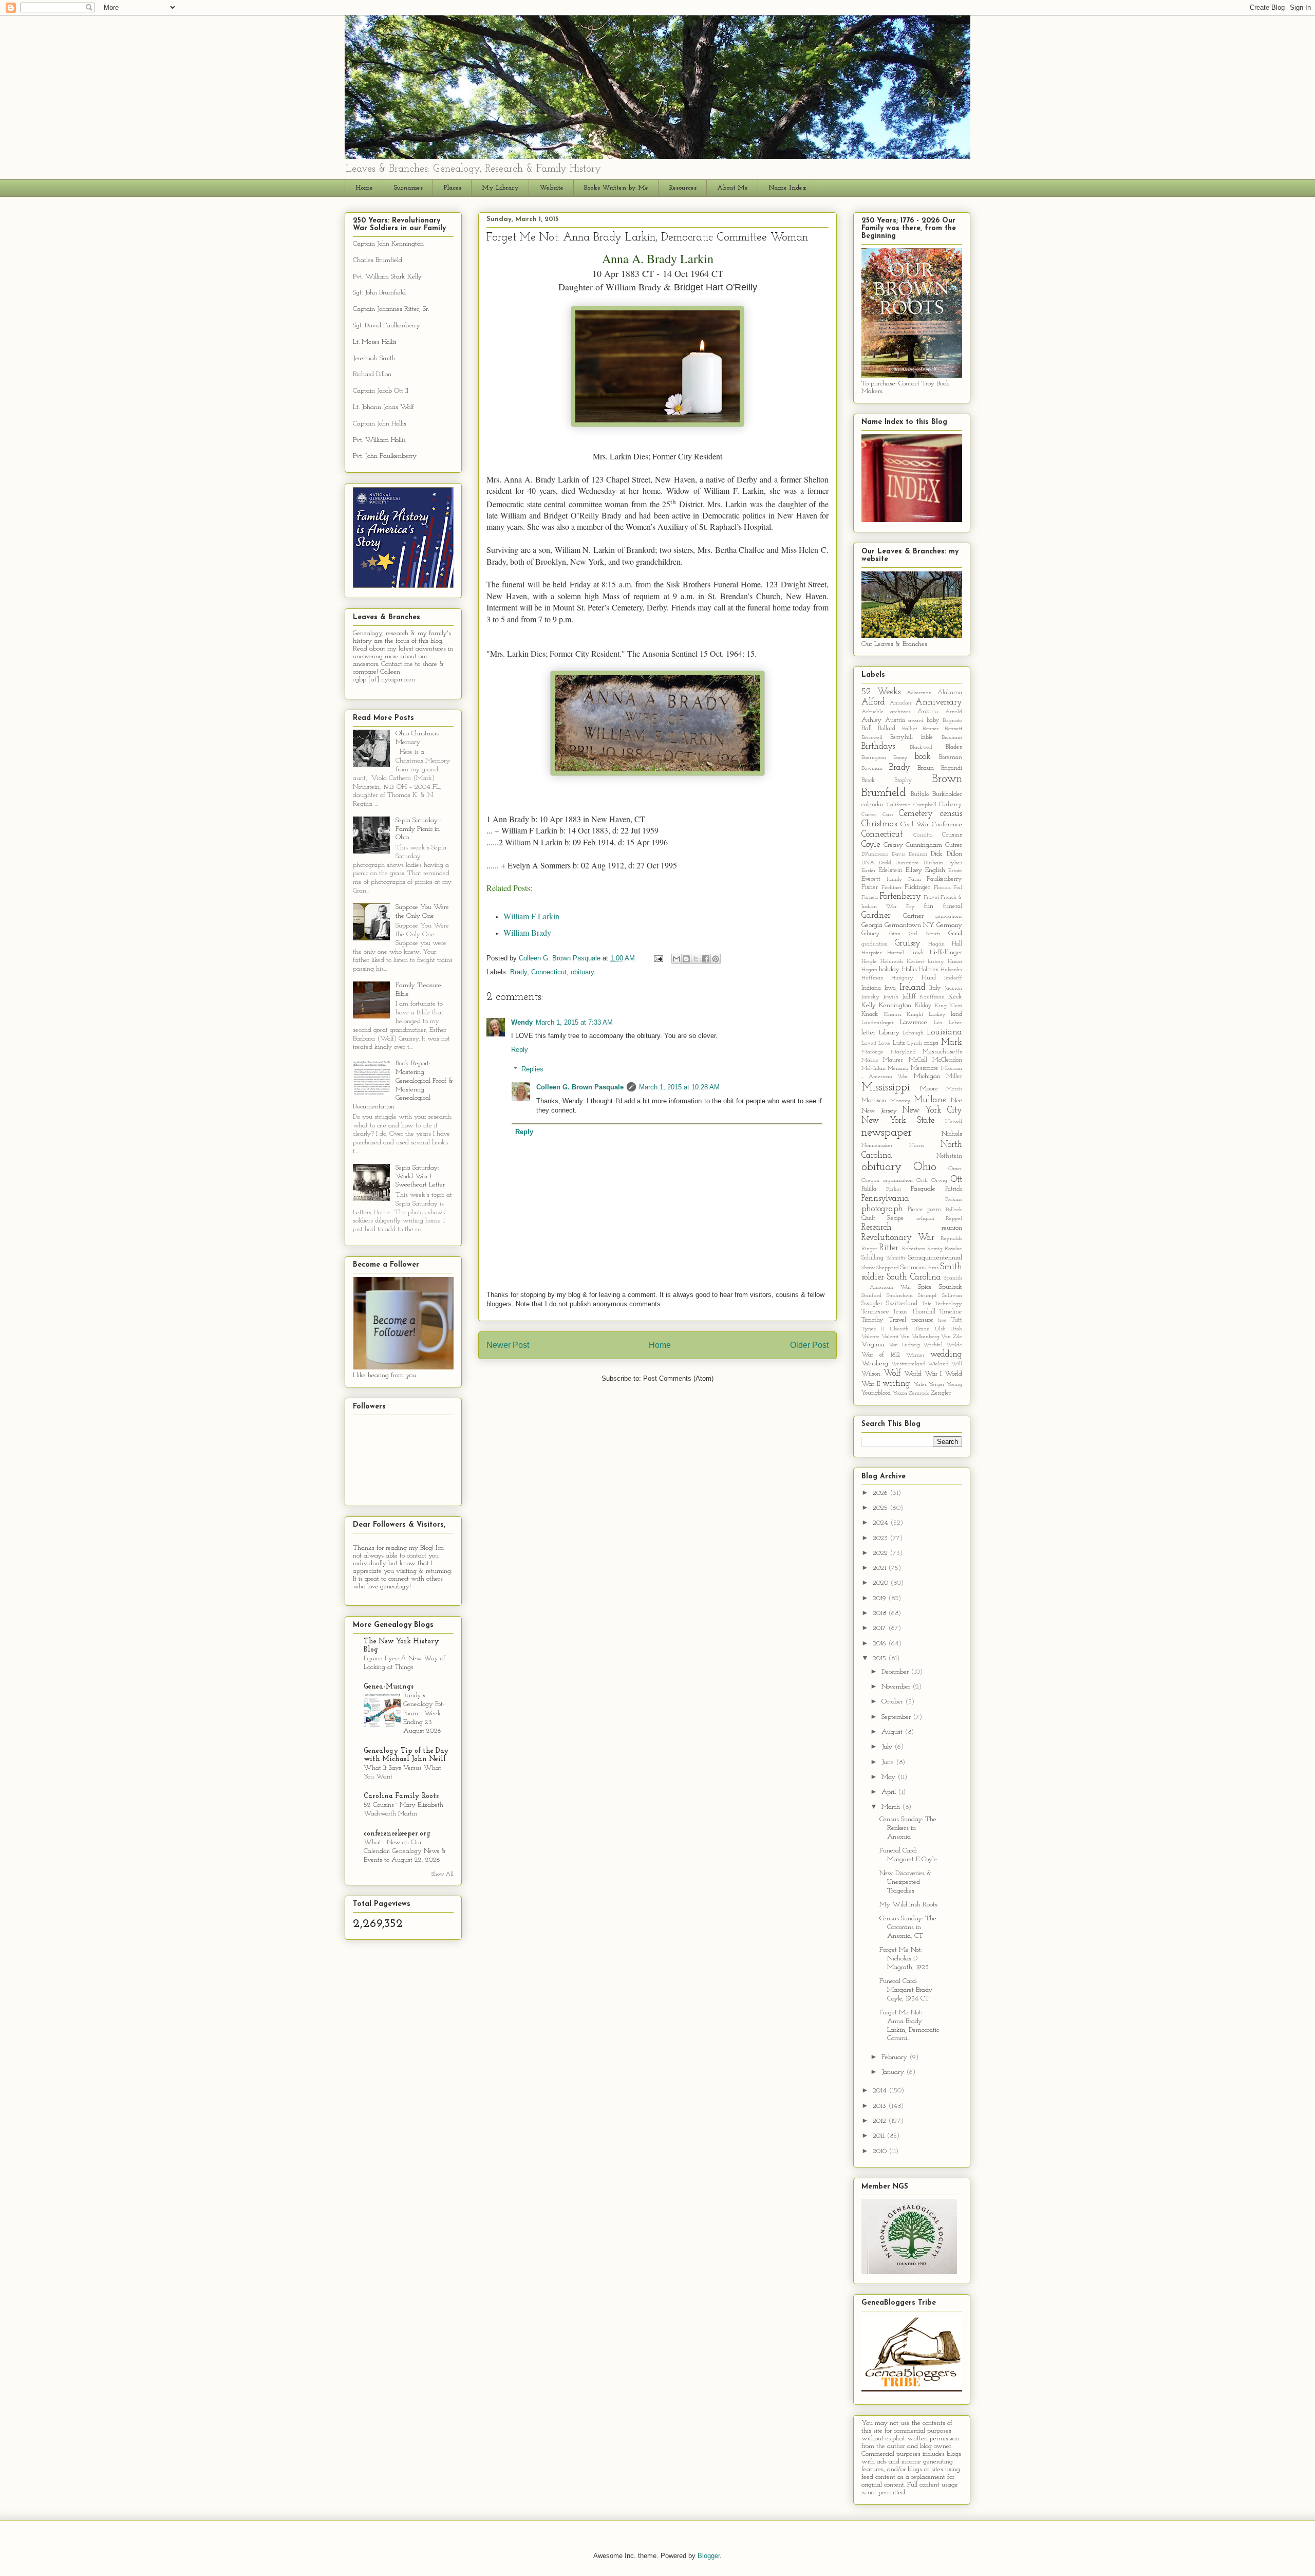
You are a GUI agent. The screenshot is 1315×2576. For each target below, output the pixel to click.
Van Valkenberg (920, 1337)
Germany (949, 925)
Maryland (903, 1052)
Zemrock (919, 1393)
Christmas (879, 824)
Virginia (873, 1345)
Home (364, 188)
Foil (958, 888)
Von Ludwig (904, 1345)
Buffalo (920, 794)
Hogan (869, 970)
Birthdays (878, 746)
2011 (880, 2136)
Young (954, 1385)
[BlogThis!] (686, 959)
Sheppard (888, 1268)
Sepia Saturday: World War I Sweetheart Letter (420, 1176)
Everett (871, 879)
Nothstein (949, 1156)
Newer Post (508, 1345)
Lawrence (914, 1022)
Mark (952, 1042)
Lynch (915, 1043)
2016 (880, 1644)
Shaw (868, 1268)
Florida (942, 888)
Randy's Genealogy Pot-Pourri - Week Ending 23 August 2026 (424, 1713)
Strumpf (927, 1296)
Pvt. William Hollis (379, 440)
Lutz (899, 1043)
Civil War (915, 824)
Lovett (869, 1043)
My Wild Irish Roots (908, 1905)
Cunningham (924, 845)
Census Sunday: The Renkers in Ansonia (908, 1828)
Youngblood (876, 1393)
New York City (932, 1110)
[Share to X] (696, 959)
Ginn (895, 934)
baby (933, 720)
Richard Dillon (372, 374)
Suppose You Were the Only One (422, 912)
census (951, 814)
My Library (500, 188)
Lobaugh (913, 1033)
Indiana (871, 988)
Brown (947, 779)
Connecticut (549, 972)
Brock (868, 781)
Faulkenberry (944, 879)
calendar (872, 805)
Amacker (901, 703)
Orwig (939, 1181)
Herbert (916, 962)
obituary (583, 972)
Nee (956, 1100)
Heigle (869, 962)
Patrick (954, 1189)
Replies (532, 1069)
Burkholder (947, 794)
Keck (955, 997)
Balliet (909, 729)
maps (931, 1043)
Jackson (953, 988)
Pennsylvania (885, 1199)
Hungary (902, 978)
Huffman (872, 978)
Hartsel (896, 953)
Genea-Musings (389, 1687)
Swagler (872, 1304)
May (889, 1777)
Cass (888, 815)
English (935, 870)
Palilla (869, 1189)
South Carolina (914, 1277)
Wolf (892, 1373)
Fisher (870, 887)
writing (896, 1384)
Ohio (925, 1167)
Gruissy (908, 943)
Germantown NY (909, 925)
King (941, 1006)
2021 (880, 1568)
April (890, 1792)
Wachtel (933, 1345)
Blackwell (921, 747)
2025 (881, 1508)
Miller (954, 1077)
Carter (869, 815)
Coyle (871, 845)
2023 (881, 1538)
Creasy (893, 845)
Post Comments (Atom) (678, 1378)
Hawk (917, 953)
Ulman (922, 1329)
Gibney (871, 934)
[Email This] (677, 959)
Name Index (787, 188)
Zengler (941, 1393)
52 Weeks (881, 692)
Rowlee (953, 1249)
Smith (951, 1267)
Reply (520, 1050)
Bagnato (952, 721)
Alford (873, 702)
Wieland (938, 1364)
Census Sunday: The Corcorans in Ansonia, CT (908, 1927)
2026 (881, 1493)
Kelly (869, 1005)
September (897, 1717)
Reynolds (951, 1239)
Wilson (871, 1374)
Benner (931, 729)
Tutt (957, 1320)
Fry (910, 907)
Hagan (936, 944)
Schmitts (896, 1258)
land (956, 1014)
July (888, 1747)
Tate (927, 1304)
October (893, 1702)
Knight (915, 1015)
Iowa (890, 988)
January (894, 2072)
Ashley (871, 720)
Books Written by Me (616, 188)
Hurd (929, 978)
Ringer (869, 1249)
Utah (956, 1329)
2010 (881, 2151)
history (936, 962)
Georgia (872, 925)
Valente (870, 1337)
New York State (898, 1120)
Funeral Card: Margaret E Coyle (908, 1855)
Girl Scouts (924, 934)
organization (898, 1181)
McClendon (947, 1060)
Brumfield (884, 793)
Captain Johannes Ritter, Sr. (391, 309)
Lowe (885, 1043)
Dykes (955, 863)
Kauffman (932, 997)
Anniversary (939, 702)
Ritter (889, 1248)
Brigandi (952, 768)
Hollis (909, 969)
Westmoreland (908, 1364)
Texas (900, 1312)
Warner (915, 1355)
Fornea (870, 897)
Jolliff (909, 997)
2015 (880, 1658)
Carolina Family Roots (401, 1796)
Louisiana (944, 1032)
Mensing (898, 1069)
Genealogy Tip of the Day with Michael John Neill (406, 1755)
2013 (880, 2106)
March (892, 1807)
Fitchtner (892, 888)
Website (551, 188)
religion (925, 1219)
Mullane (930, 1100)
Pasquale (923, 1189)
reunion (952, 1228)
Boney (900, 758)
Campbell (925, 805)
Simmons (913, 1267)
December (896, 1672)
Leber (955, 1023)
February (895, 2057)
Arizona (928, 712)
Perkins (954, 1200)
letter (868, 1033)
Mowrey (900, 1101)
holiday (889, 969)
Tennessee (875, 1312)
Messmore (925, 1068)
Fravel (931, 897)
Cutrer (954, 845)
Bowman (872, 768)
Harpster (872, 953)
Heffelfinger (946, 952)
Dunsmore (907, 863)
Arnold (954, 712)
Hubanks (951, 970)
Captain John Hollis (380, 424)
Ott (956, 1180)
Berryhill (901, 737)
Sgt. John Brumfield (379, 293)
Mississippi (886, 1088)
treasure (922, 1320)
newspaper (887, 1133)
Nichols (952, 1134)
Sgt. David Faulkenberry (387, 326)
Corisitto (923, 835)
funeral (953, 906)
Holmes (929, 970)
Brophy (903, 781)
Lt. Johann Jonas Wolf (383, 407)
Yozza (900, 1393)
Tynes (869, 1329)
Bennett (953, 729)
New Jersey (879, 1111)
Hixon (955, 962)
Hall (957, 944)
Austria (895, 720)
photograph (882, 1209)
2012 (880, 2121)
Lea (938, 1023)
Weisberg (875, 1364)
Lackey (937, 1015)
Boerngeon (874, 758)
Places (452, 188)
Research (877, 1227)
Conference (947, 824)
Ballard (887, 729)
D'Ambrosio (875, 854)
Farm (915, 879)
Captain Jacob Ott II (381, 391)
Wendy (522, 1022)
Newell (954, 1122)
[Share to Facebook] (706, 959)
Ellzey (914, 870)
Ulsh (940, 1329)
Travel (897, 1320)
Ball (867, 728)
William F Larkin (531, 916)
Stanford (871, 1296)
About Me (732, 188)
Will (957, 1364)
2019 (880, 1598)
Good (955, 933)
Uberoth (899, 1329)
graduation (875, 944)
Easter (869, 871)
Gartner (913, 916)
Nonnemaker (877, 1146)
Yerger (937, 1385)
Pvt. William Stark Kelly (387, 277)
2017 (880, 1628)
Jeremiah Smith (374, 358)
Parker (894, 1189)
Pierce (915, 1210)
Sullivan (952, 1296)
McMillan (873, 1069)
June (889, 1762)
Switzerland (902, 1304)
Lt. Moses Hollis (375, 342)
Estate (955, 871)
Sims (933, 1268)
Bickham (952, 738)
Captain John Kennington (388, 244)
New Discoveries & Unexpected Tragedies (906, 1882)
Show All (443, 1874)
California (899, 805)
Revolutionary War (898, 1238)
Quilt (868, 1218)
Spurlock (951, 1287)
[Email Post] (658, 958)
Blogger (709, 2556)
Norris (917, 1146)
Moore (929, 1089)
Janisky (870, 997)
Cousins (952, 835)
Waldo (954, 1345)
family (895, 879)
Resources (683, 188)
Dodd (885, 863)
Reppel (954, 1219)
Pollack (954, 1210)
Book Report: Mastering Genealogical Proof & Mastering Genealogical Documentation (403, 1085)
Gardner (876, 915)
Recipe (896, 1218)
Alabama (950, 693)
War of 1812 (881, 1355)
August (893, 1732)
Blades (954, 747)
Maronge (872, 1052)
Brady (519, 972)
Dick (937, 854)
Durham (933, 863)
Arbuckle (872, 712)
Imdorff (953, 978)
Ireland (913, 987)
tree (942, 1320)
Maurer (893, 1060)
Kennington (895, 1005)
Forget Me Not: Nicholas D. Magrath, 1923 (904, 1959)
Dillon (954, 854)
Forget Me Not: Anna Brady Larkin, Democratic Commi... (909, 2025)
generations (948, 916)
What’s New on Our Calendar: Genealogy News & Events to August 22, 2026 (405, 1851)
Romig (935, 1249)
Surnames (408, 188)
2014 (881, 2091)
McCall (918, 1060)
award (916, 721)
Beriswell (872, 738)
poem (934, 1210)
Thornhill (924, 1312)
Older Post (809, 1345)
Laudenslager (878, 1023)
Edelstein (890, 870)
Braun (926, 768)
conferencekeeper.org (397, 1834)
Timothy (872, 1320)
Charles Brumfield (378, 260)
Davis (898, 854)
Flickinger (917, 887)
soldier (873, 1277)
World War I (923, 1374)
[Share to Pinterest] (716, 959)
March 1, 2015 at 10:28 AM (679, 1087)
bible (927, 737)
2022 (881, 1553)
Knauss (893, 1015)
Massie (870, 1060)
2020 (881, 1583)
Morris (954, 1089)
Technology (948, 1304)
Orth (922, 1181)
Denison (918, 854)
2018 (880, 1613)
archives (900, 712)
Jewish (891, 997)
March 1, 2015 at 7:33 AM (574, 1022)
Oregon (870, 1181)
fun (929, 906)
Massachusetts (942, 1052)
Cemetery (916, 814)
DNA (868, 863)
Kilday (923, 1006)
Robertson (914, 1249)
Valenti (890, 1337)
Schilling (872, 1258)
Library (889, 1033)
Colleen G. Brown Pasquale (580, 1087)
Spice (925, 1287)
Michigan (927, 1076)
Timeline (951, 1312)
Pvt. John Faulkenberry (385, 456)
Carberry (951, 805)
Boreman (951, 757)
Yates (920, 1385)
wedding (946, 1354)
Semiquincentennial (935, 1258)
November (897, 1687)
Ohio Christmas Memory (417, 738)
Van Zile (952, 1337)
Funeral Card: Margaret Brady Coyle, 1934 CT (906, 1990)
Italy (935, 988)
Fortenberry (900, 896)
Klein (956, 1006)
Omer (955, 1169)
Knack (870, 1014)
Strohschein (900, 1296)
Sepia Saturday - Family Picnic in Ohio (419, 829)
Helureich (892, 962)
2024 (881, 1523)
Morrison (874, 1100)
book (923, 757)
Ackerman (919, 693)
